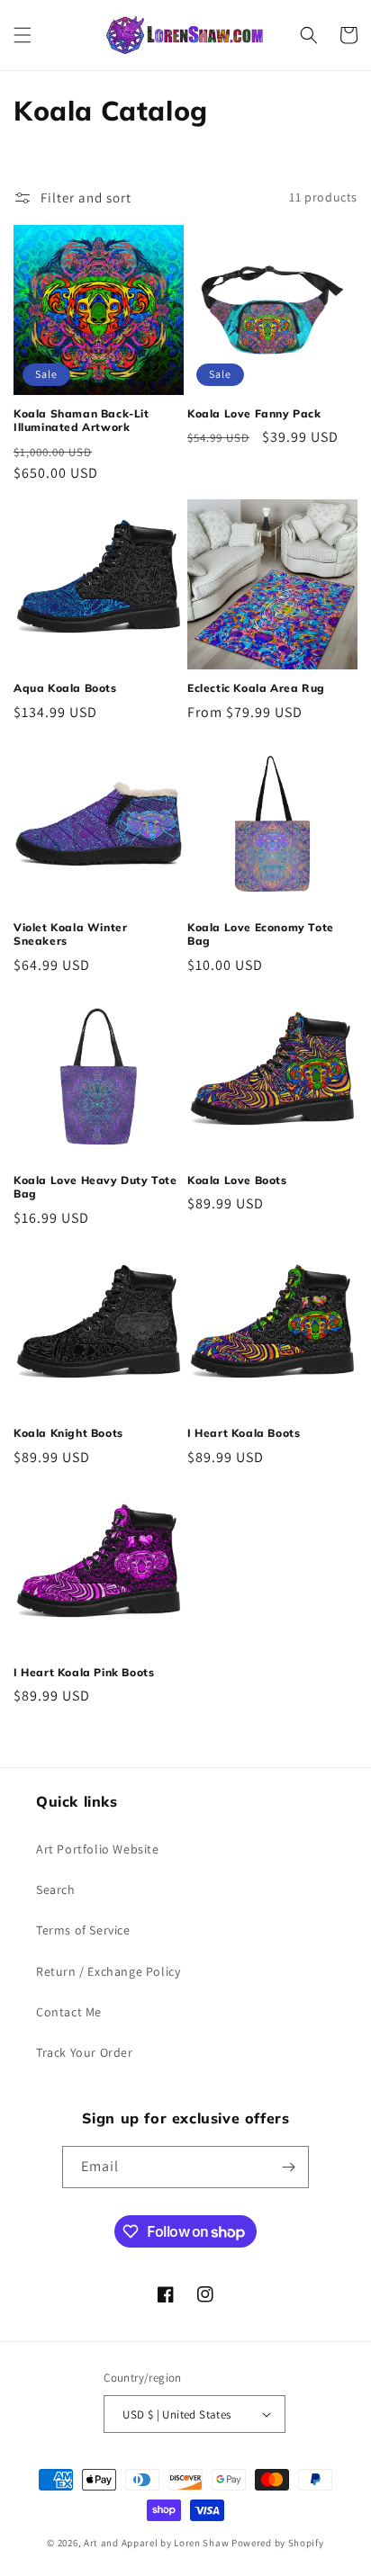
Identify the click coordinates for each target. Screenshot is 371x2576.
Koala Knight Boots (68, 1433)
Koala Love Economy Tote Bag (261, 934)
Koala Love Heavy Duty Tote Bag (95, 1187)
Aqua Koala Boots (65, 688)
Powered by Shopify (278, 2543)
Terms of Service (83, 1930)
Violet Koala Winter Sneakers (70, 934)
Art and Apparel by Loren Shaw (156, 2543)
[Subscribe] (288, 2167)
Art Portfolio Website (98, 1849)
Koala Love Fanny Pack (254, 413)
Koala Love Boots (237, 1180)
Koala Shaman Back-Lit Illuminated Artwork (81, 421)
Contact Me (69, 2012)
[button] (23, 35)
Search (56, 1889)
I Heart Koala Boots (244, 1433)
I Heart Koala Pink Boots (84, 1672)
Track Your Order (85, 2052)
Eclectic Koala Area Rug (256, 688)
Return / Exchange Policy (108, 1971)
